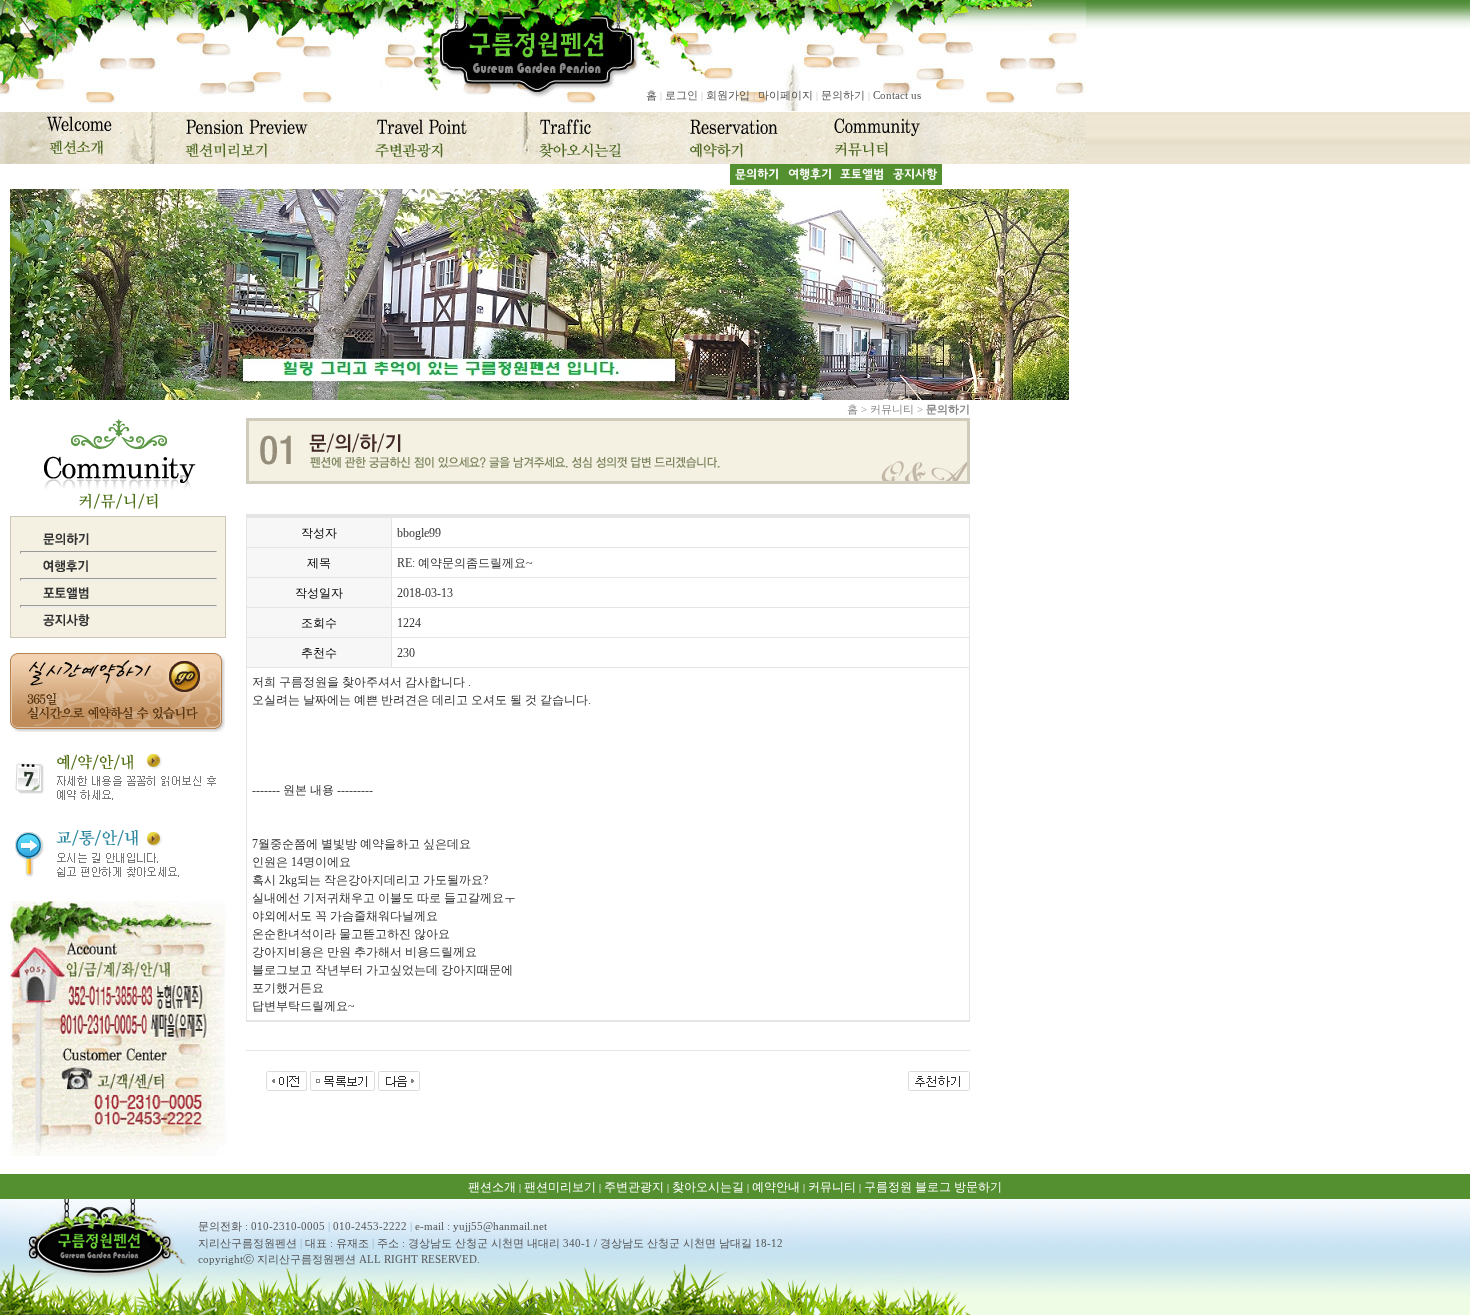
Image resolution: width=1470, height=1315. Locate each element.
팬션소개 (492, 1187)
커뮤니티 (832, 1187)
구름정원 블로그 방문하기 (933, 1187)
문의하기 (843, 95)
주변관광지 (634, 1187)
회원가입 (728, 95)
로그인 (681, 95)
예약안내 (776, 1187)
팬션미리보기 (560, 1187)
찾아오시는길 (708, 1187)
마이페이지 (785, 95)
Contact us (897, 95)
